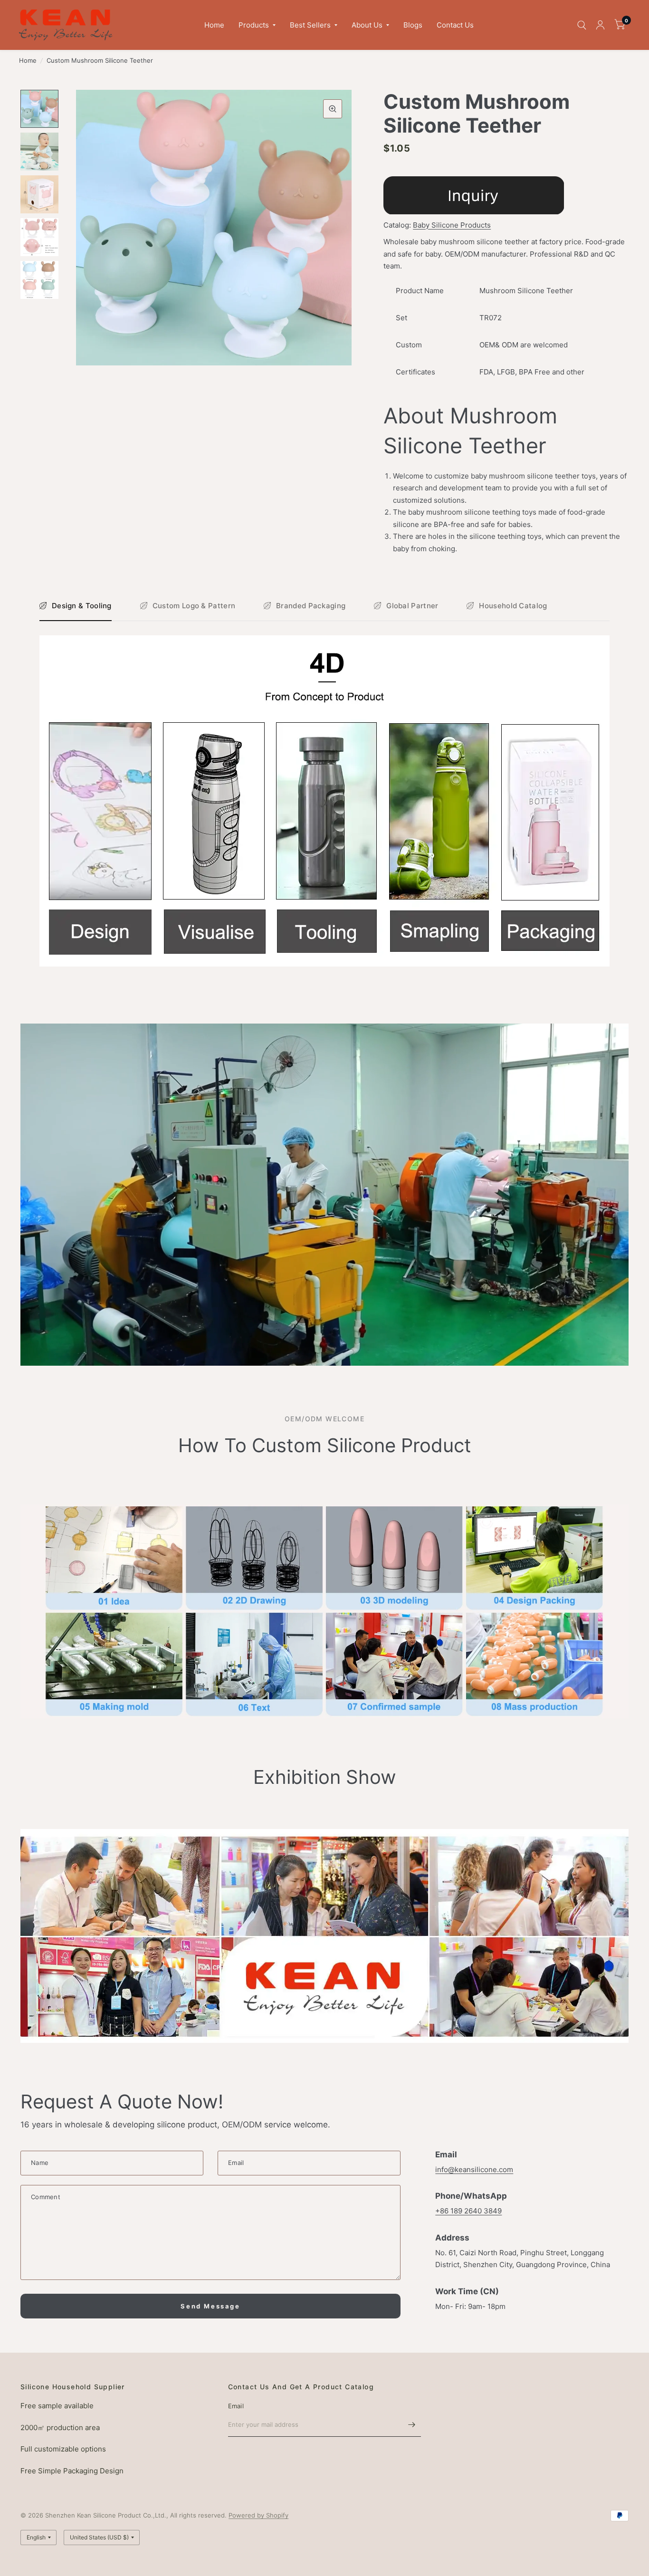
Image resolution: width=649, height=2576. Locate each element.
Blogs (413, 25)
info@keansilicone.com (474, 2169)
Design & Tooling (82, 606)
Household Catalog (513, 606)
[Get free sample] (474, 195)
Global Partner (412, 606)
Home (214, 25)
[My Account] (600, 25)
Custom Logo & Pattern (194, 606)
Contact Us (455, 25)
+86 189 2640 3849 (468, 2211)
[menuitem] (214, 25)
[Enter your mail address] (411, 2424)
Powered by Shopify (258, 2515)
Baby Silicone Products (452, 225)
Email (236, 2406)
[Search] (582, 25)
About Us (367, 25)
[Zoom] (333, 109)
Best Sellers (310, 25)
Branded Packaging (311, 606)
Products (254, 25)
